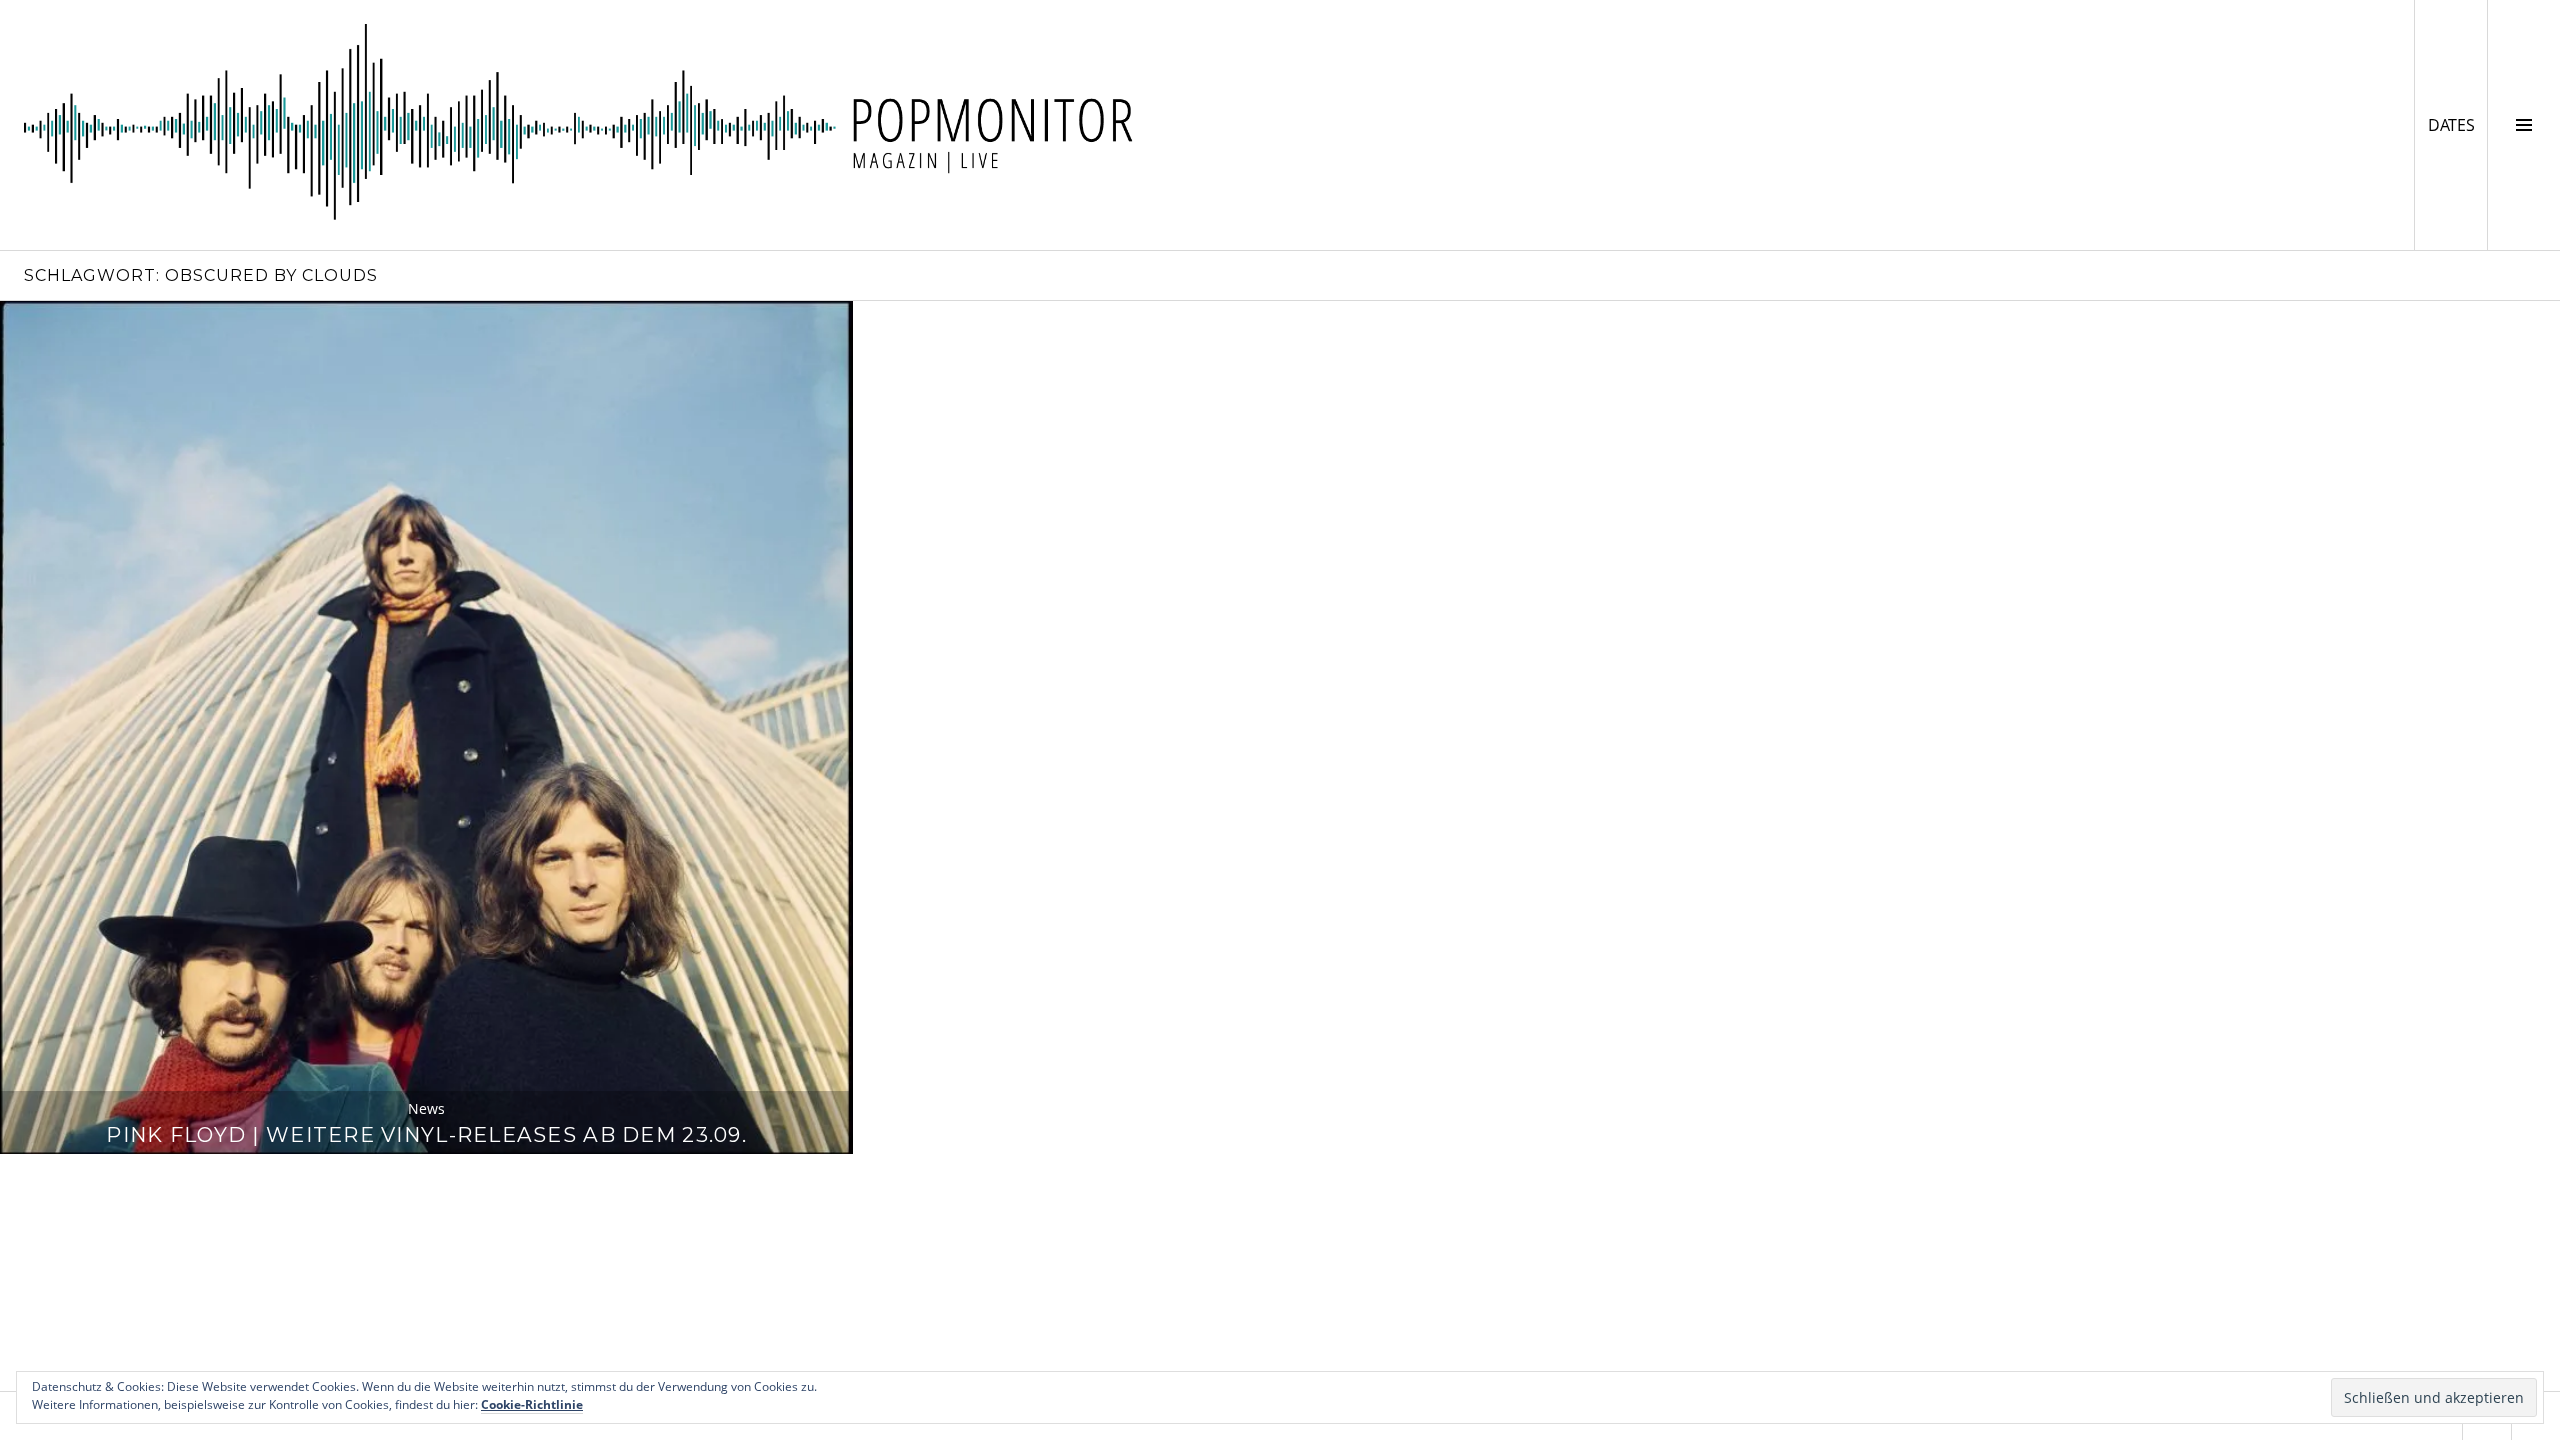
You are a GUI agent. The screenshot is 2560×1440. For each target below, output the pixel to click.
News (426, 1108)
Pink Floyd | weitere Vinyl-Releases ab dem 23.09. (426, 1134)
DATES (2457, 124)
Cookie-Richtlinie (532, 1404)
